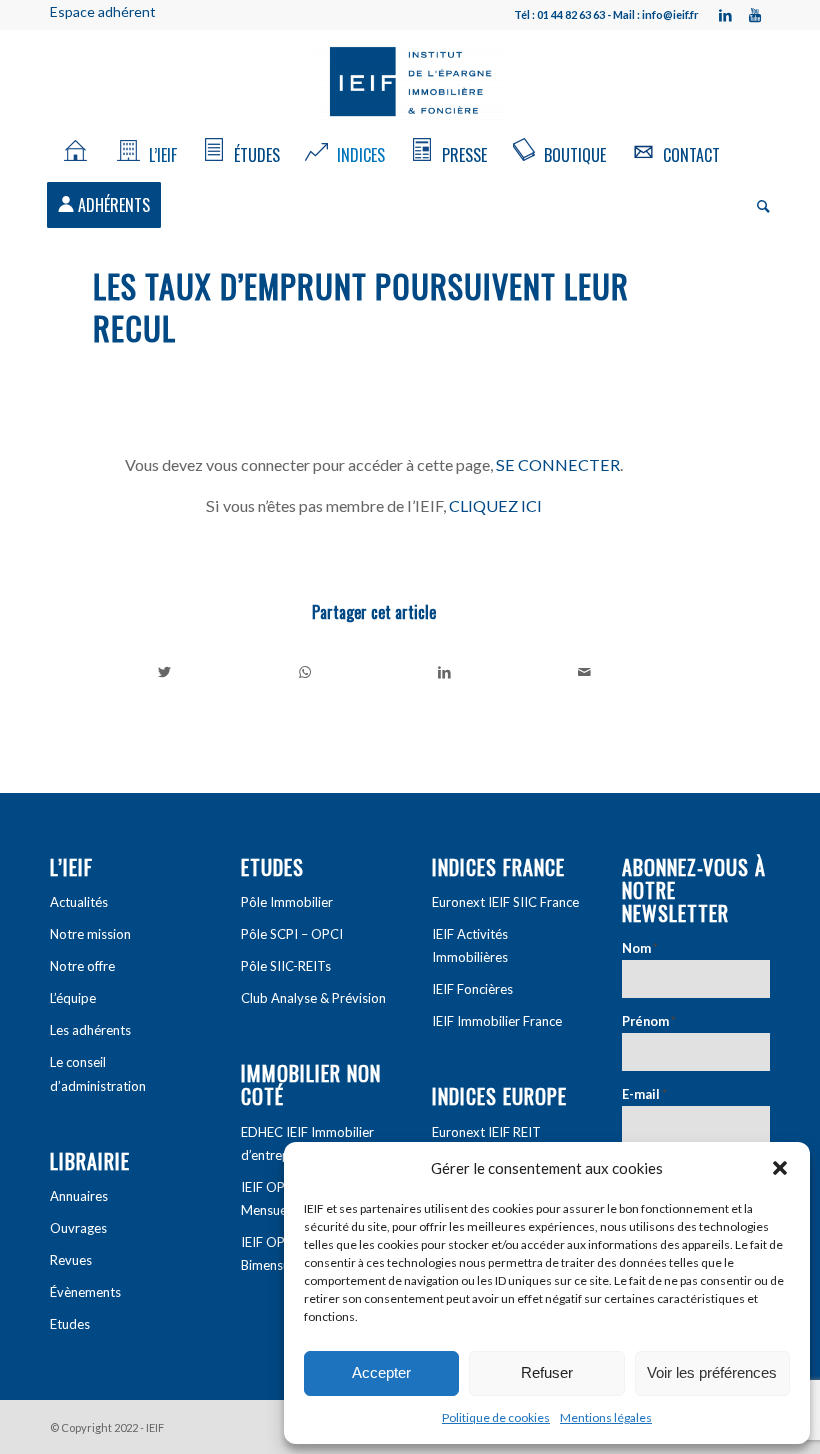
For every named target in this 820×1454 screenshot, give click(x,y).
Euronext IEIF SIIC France (505, 902)
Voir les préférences (712, 1372)
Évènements (85, 1292)
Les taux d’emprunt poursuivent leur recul (361, 306)
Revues (71, 1260)
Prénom (649, 1021)
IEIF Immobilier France (497, 1021)
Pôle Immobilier (287, 902)
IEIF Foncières (472, 989)
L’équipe (73, 998)
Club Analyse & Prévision (313, 998)
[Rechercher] (758, 205)
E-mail (644, 1094)
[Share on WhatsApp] (304, 672)
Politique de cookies (496, 1417)
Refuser (547, 1372)
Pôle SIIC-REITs (286, 966)
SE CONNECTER (558, 464)
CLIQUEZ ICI (495, 505)
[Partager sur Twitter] (164, 672)
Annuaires (79, 1196)
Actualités (79, 902)
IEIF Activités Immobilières (470, 945)
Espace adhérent (103, 11)
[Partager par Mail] (584, 672)
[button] (780, 1168)
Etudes (70, 1324)
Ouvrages (78, 1228)
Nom (640, 948)
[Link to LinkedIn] (725, 15)
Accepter (381, 1372)
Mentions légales (606, 1417)
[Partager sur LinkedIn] (444, 672)
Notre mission (90, 934)
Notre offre (82, 966)
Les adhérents (90, 1030)
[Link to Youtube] (755, 15)
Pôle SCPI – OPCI (292, 934)
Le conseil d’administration (98, 1073)
